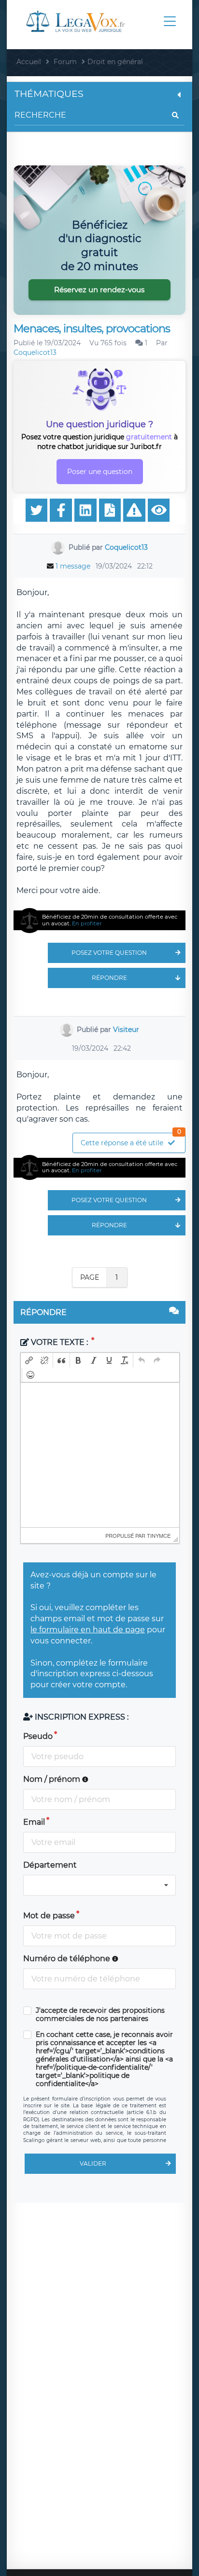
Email (34, 1822)
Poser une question (100, 472)
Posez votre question (109, 953)
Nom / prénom (53, 1779)
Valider (93, 2163)
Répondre (109, 978)
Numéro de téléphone (68, 1959)
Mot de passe (49, 1916)
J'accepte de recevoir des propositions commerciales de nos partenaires (100, 2015)
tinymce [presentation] (159, 1535)
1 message (73, 566)
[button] (29, 1360)
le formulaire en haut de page (88, 1630)
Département (50, 1865)
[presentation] (29, 1360)
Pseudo (38, 1736)
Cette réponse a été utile (131, 1140)
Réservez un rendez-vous (99, 290)
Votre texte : (59, 1342)
